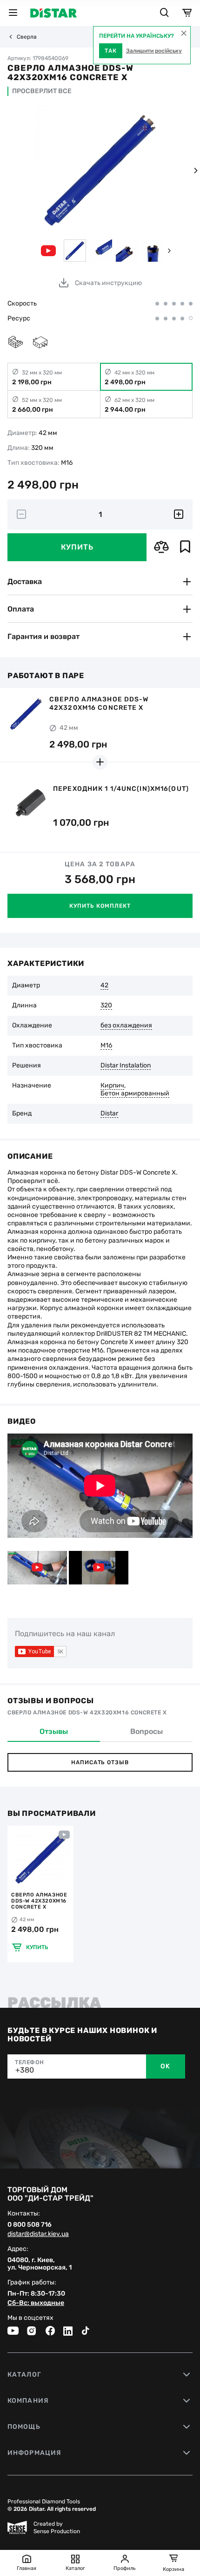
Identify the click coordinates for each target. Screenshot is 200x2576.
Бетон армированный (135, 1094)
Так (111, 51)
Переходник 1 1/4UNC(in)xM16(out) (121, 789)
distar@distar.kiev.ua (38, 2234)
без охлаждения (126, 1026)
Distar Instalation (126, 1066)
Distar (109, 1114)
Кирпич (112, 1086)
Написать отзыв (100, 1762)
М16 (106, 1046)
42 (104, 986)
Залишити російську (154, 51)
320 (106, 1006)
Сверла (27, 37)
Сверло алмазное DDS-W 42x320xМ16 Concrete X (39, 1901)
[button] (195, 170)
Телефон (29, 2062)
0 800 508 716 (30, 2225)
